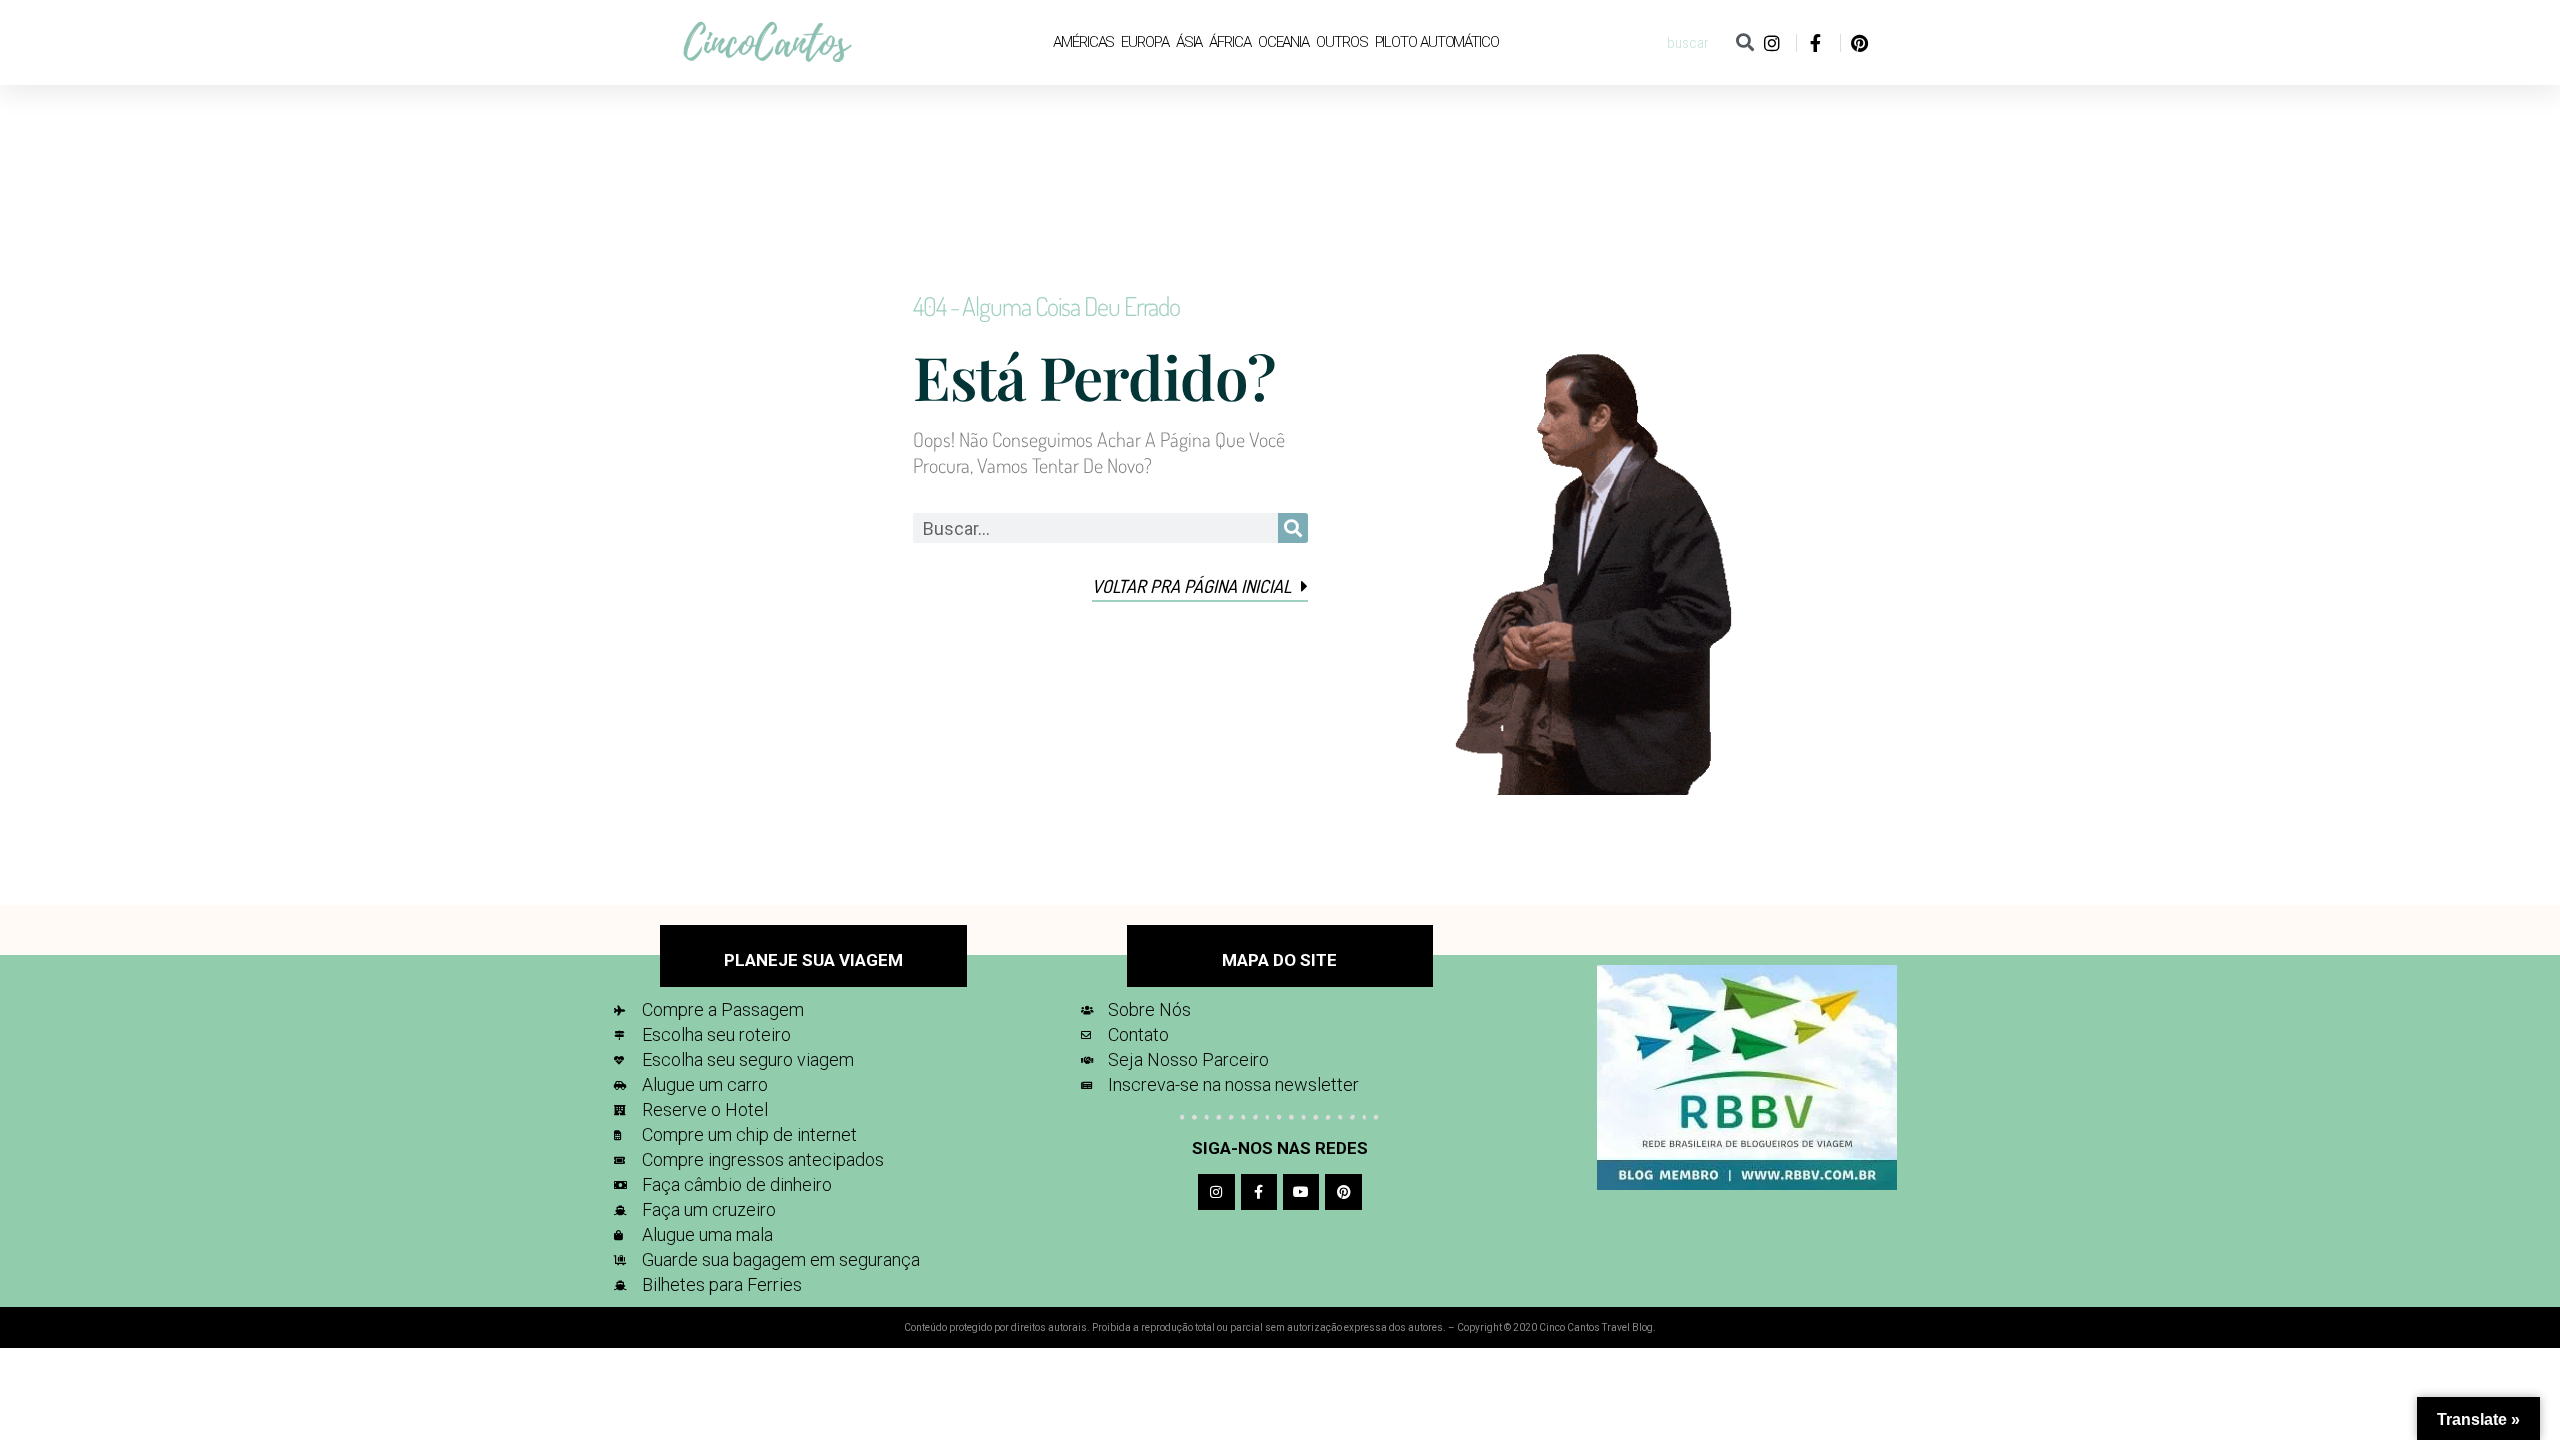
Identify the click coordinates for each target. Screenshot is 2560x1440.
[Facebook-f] (1259, 1192)
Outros (1341, 42)
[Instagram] (1216, 1192)
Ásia (1189, 42)
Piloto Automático (1437, 42)
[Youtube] (1301, 1192)
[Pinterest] (1343, 1192)
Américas (1083, 42)
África (1229, 42)
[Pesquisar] (1744, 42)
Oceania (1283, 42)
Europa (1144, 42)
